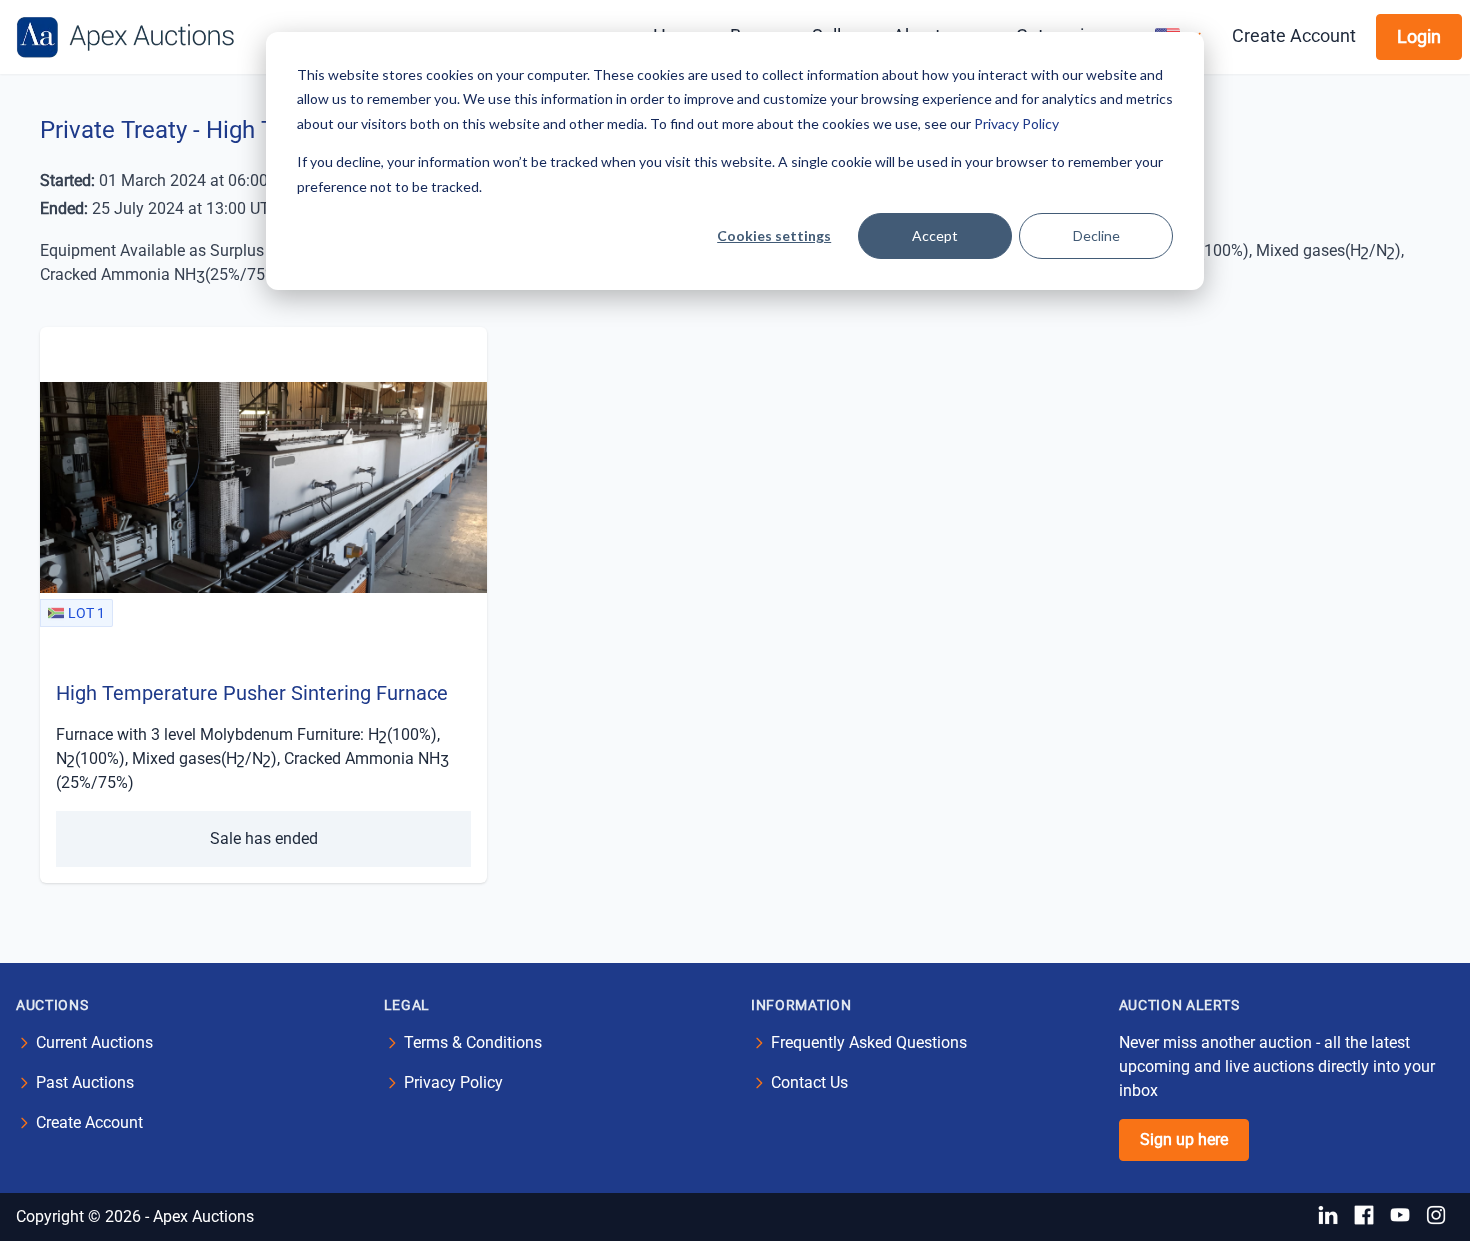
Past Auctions (85, 1082)
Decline (1096, 235)
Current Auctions (94, 1042)
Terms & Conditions (473, 1042)
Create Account (1294, 35)
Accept (935, 235)
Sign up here (1184, 1139)
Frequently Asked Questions (869, 1042)
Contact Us (809, 1082)
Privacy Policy (1016, 123)
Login (1419, 36)
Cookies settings (774, 235)
